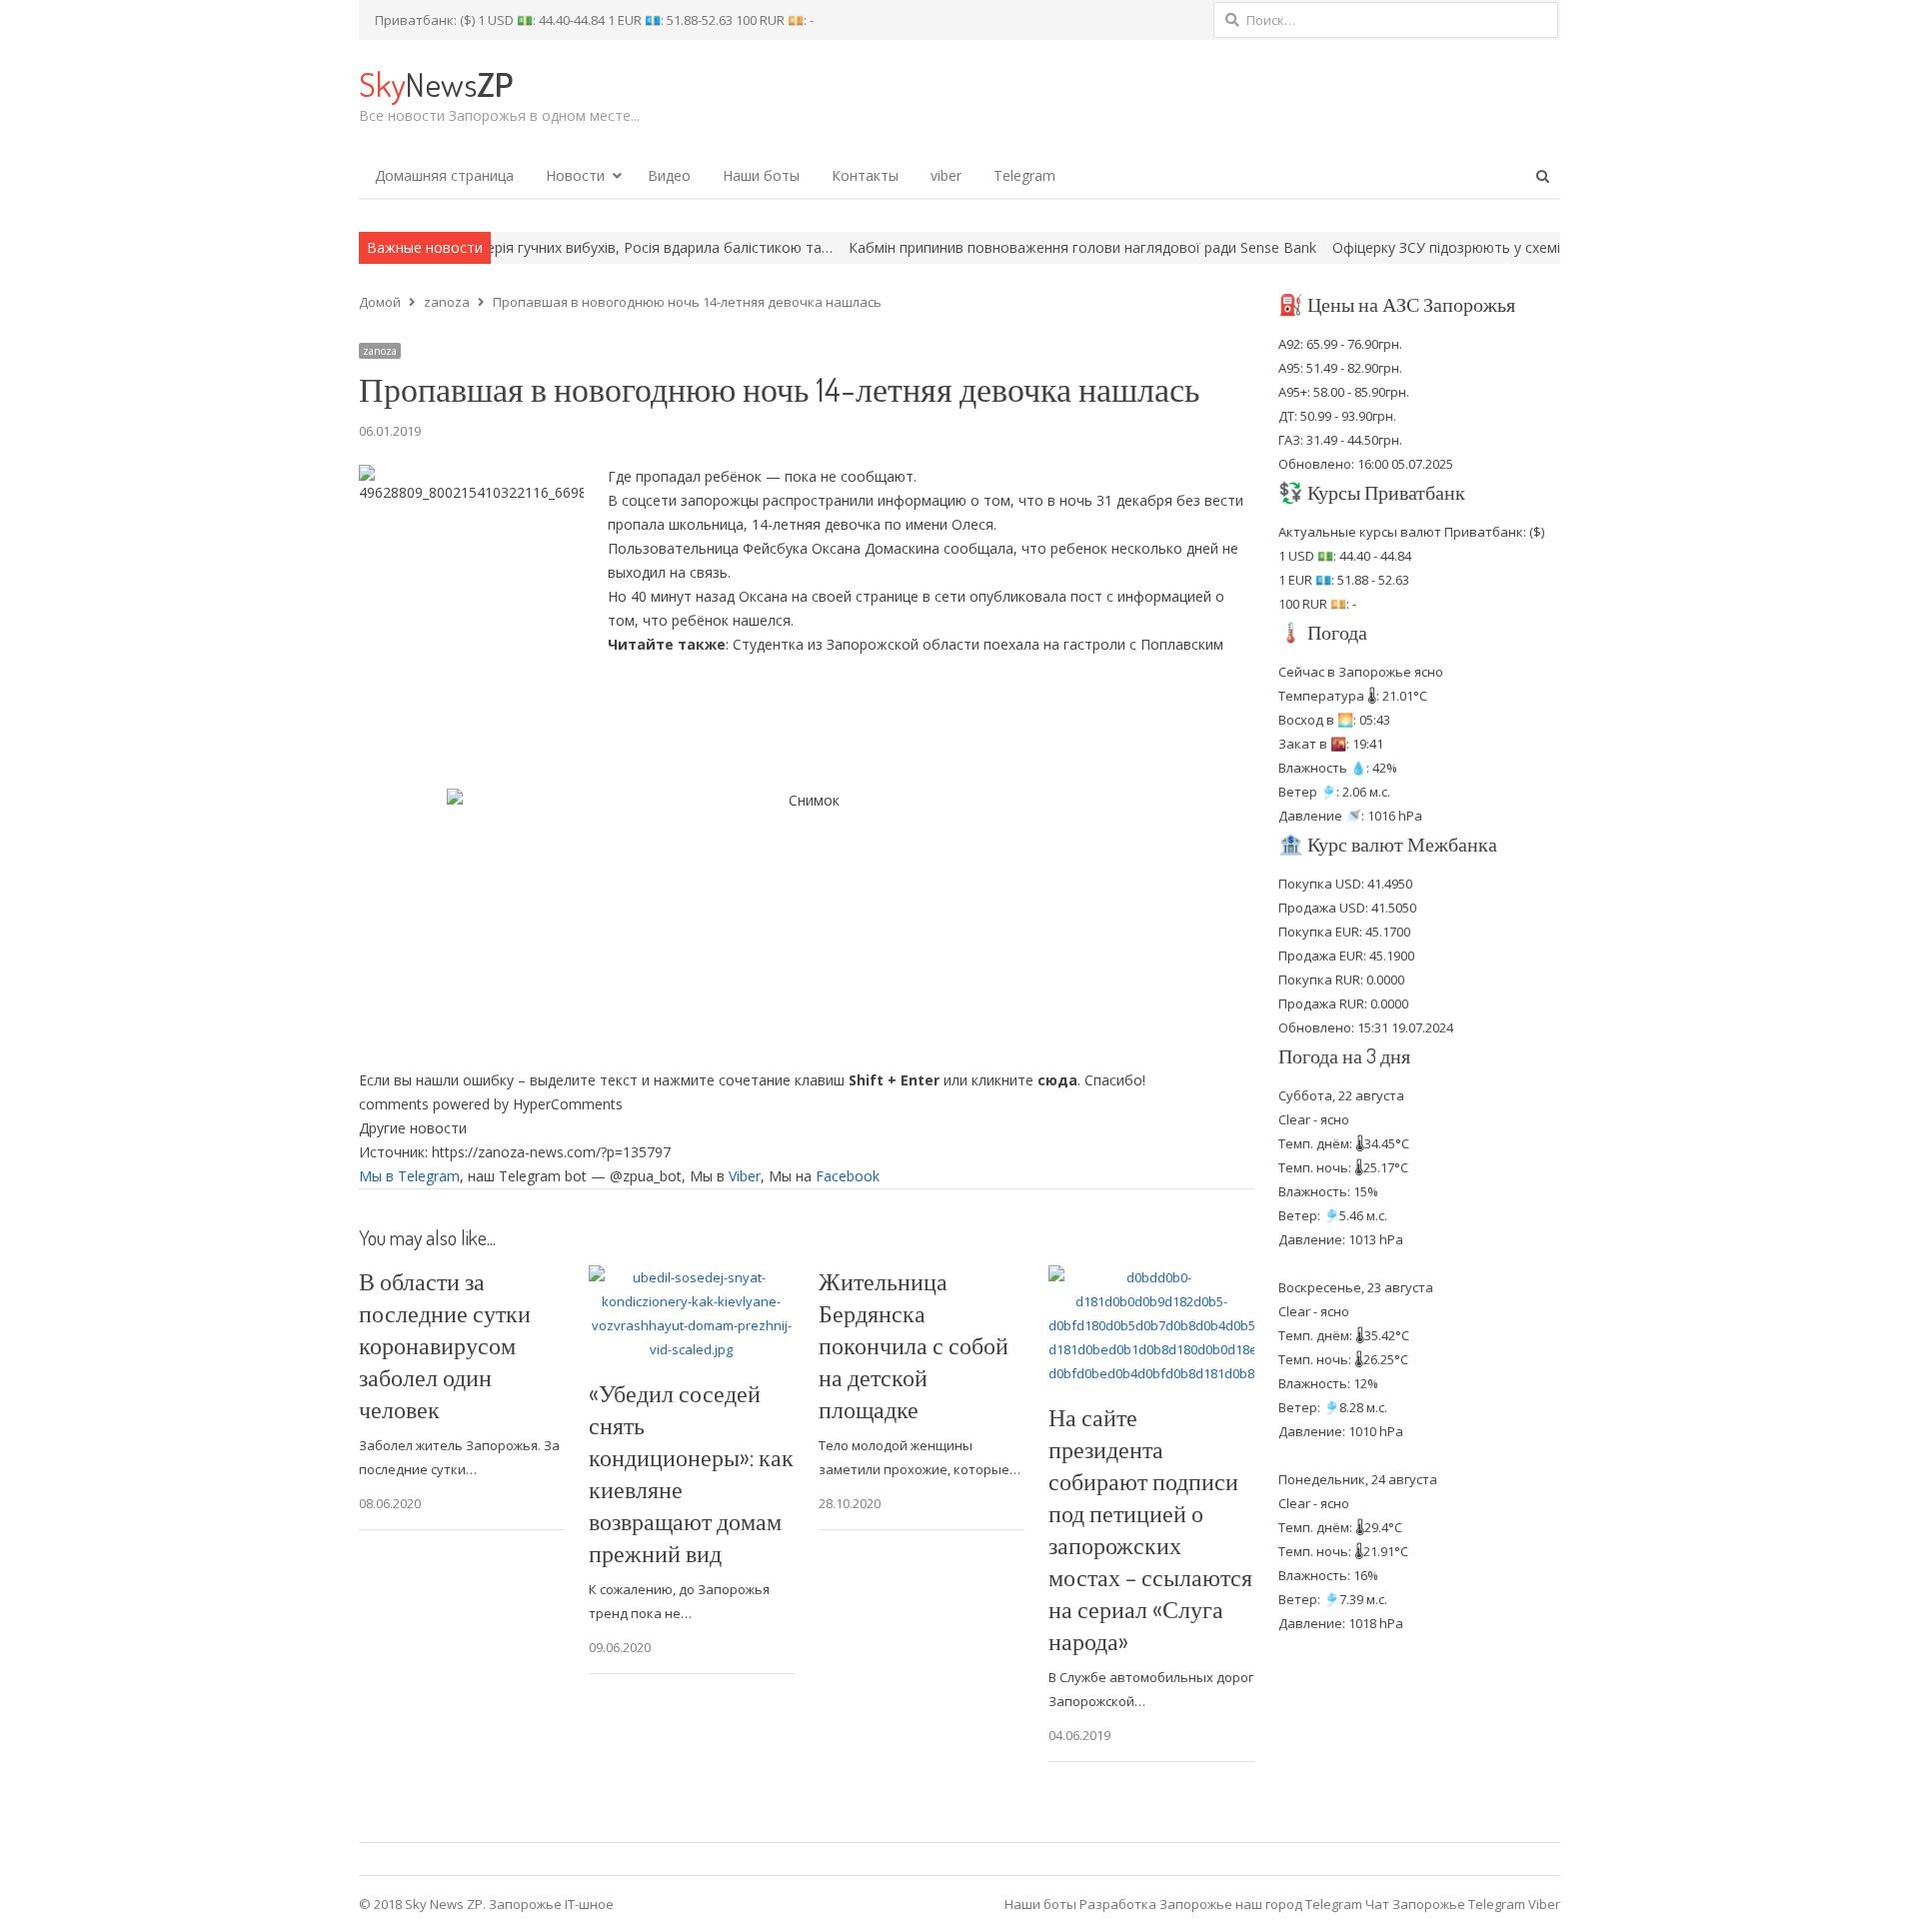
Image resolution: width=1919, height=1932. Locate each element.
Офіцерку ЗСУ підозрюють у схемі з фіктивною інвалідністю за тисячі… (1483, 247)
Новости (575, 175)
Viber (745, 1176)
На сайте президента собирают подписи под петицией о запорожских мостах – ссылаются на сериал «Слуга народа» (1150, 1529)
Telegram (1024, 175)
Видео (669, 175)
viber (946, 175)
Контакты (865, 175)
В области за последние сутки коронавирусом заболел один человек (445, 1345)
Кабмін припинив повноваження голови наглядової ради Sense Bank (993, 247)
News (436, 83)
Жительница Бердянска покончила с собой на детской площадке (914, 1345)
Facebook (848, 1176)
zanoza (380, 351)
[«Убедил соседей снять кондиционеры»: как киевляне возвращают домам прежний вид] (692, 1277)
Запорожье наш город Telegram (1261, 1904)
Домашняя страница (444, 175)
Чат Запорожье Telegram (1445, 1904)
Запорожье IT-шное (551, 1904)
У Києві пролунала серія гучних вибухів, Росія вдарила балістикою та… (503, 247)
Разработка (1119, 1904)
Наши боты (761, 175)
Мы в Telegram (409, 1176)
